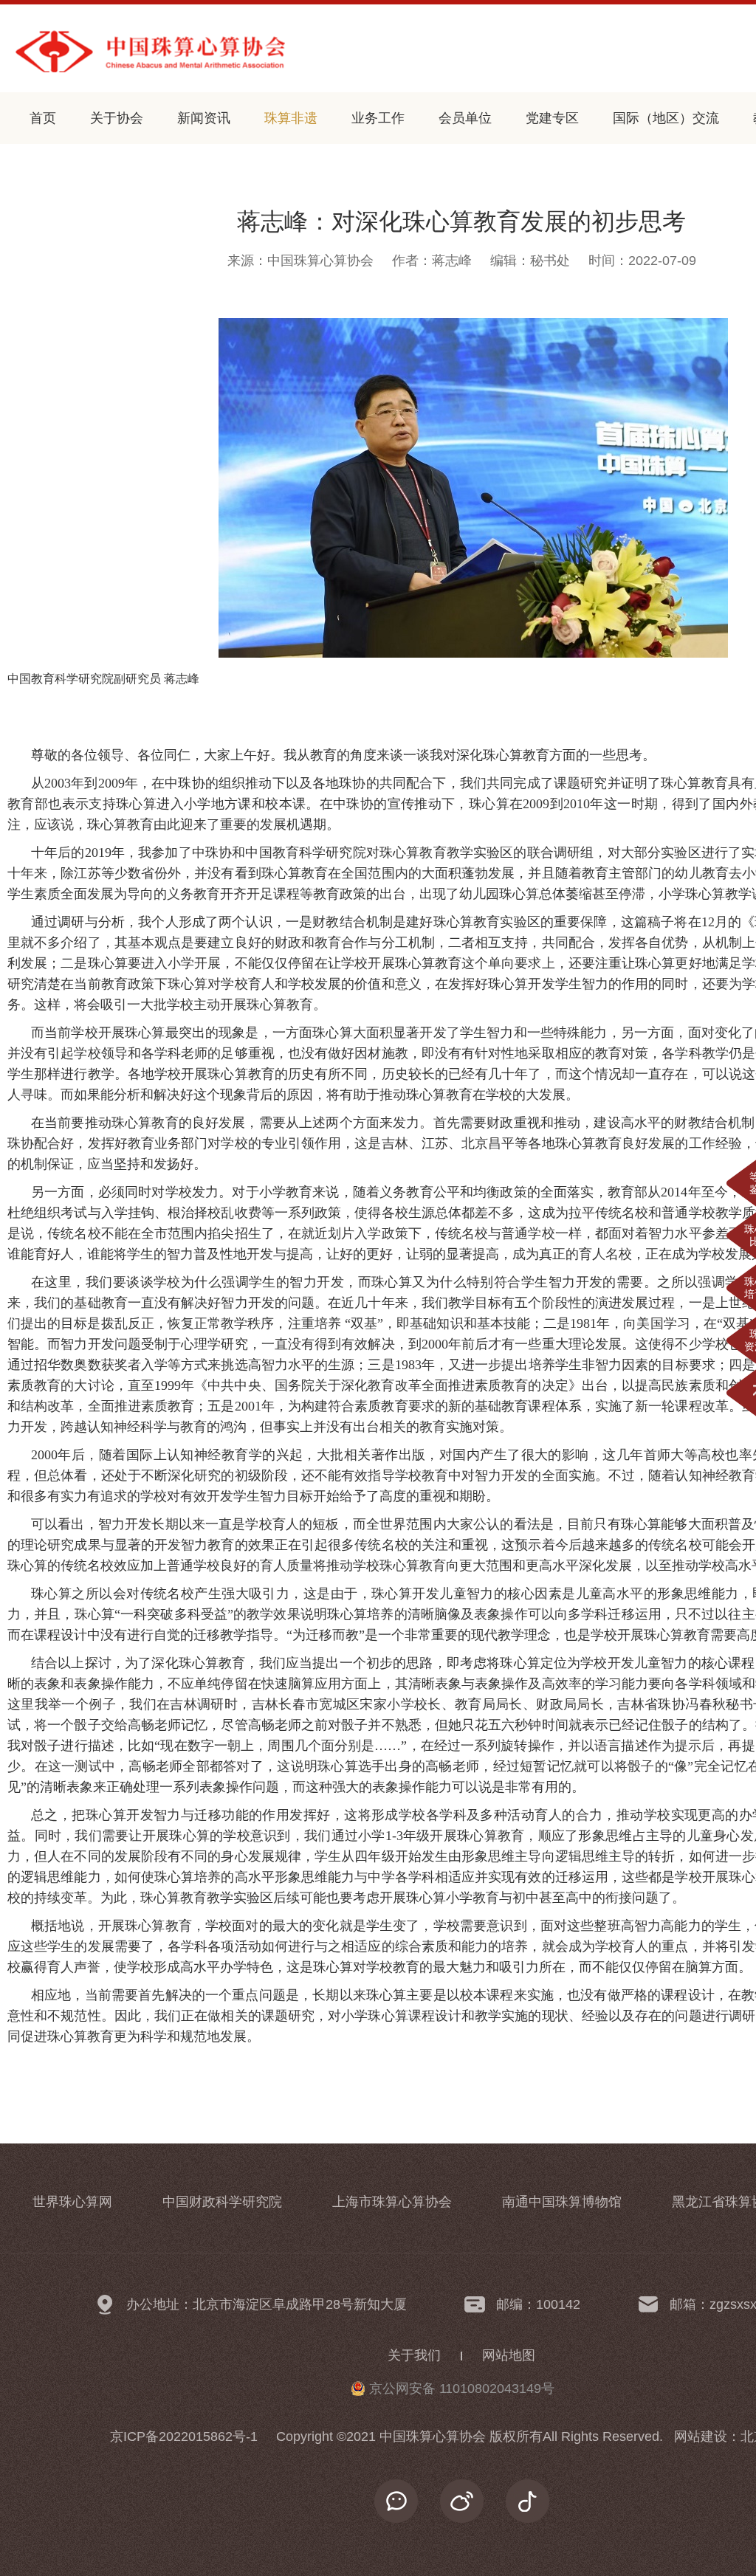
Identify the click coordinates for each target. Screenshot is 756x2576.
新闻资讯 (204, 118)
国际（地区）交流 (666, 118)
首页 (43, 118)
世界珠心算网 (72, 2202)
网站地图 (509, 2355)
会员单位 (465, 118)
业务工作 (378, 118)
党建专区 (552, 118)
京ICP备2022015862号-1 (184, 2436)
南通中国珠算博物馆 (562, 2202)
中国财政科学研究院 (222, 2202)
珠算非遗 (291, 118)
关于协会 (117, 118)
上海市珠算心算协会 (392, 2202)
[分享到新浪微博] (462, 2501)
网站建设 (701, 2436)
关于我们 (414, 2355)
